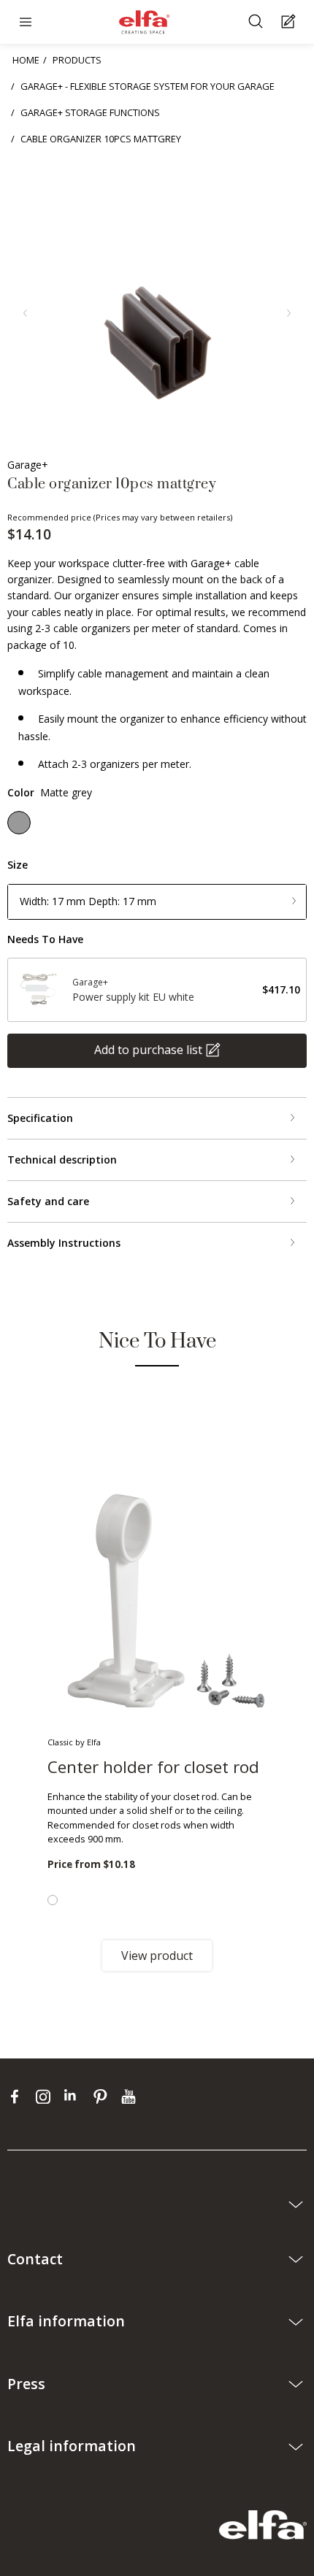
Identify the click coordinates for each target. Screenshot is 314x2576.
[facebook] (18, 2096)
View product (157, 1956)
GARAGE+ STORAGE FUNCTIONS (90, 112)
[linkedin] (75, 2096)
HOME (26, 60)
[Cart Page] (290, 22)
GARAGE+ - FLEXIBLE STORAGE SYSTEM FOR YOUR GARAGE (148, 86)
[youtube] (130, 2096)
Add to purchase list (148, 1050)
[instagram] (46, 2096)
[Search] (257, 22)
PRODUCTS (77, 60)
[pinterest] (103, 2096)
